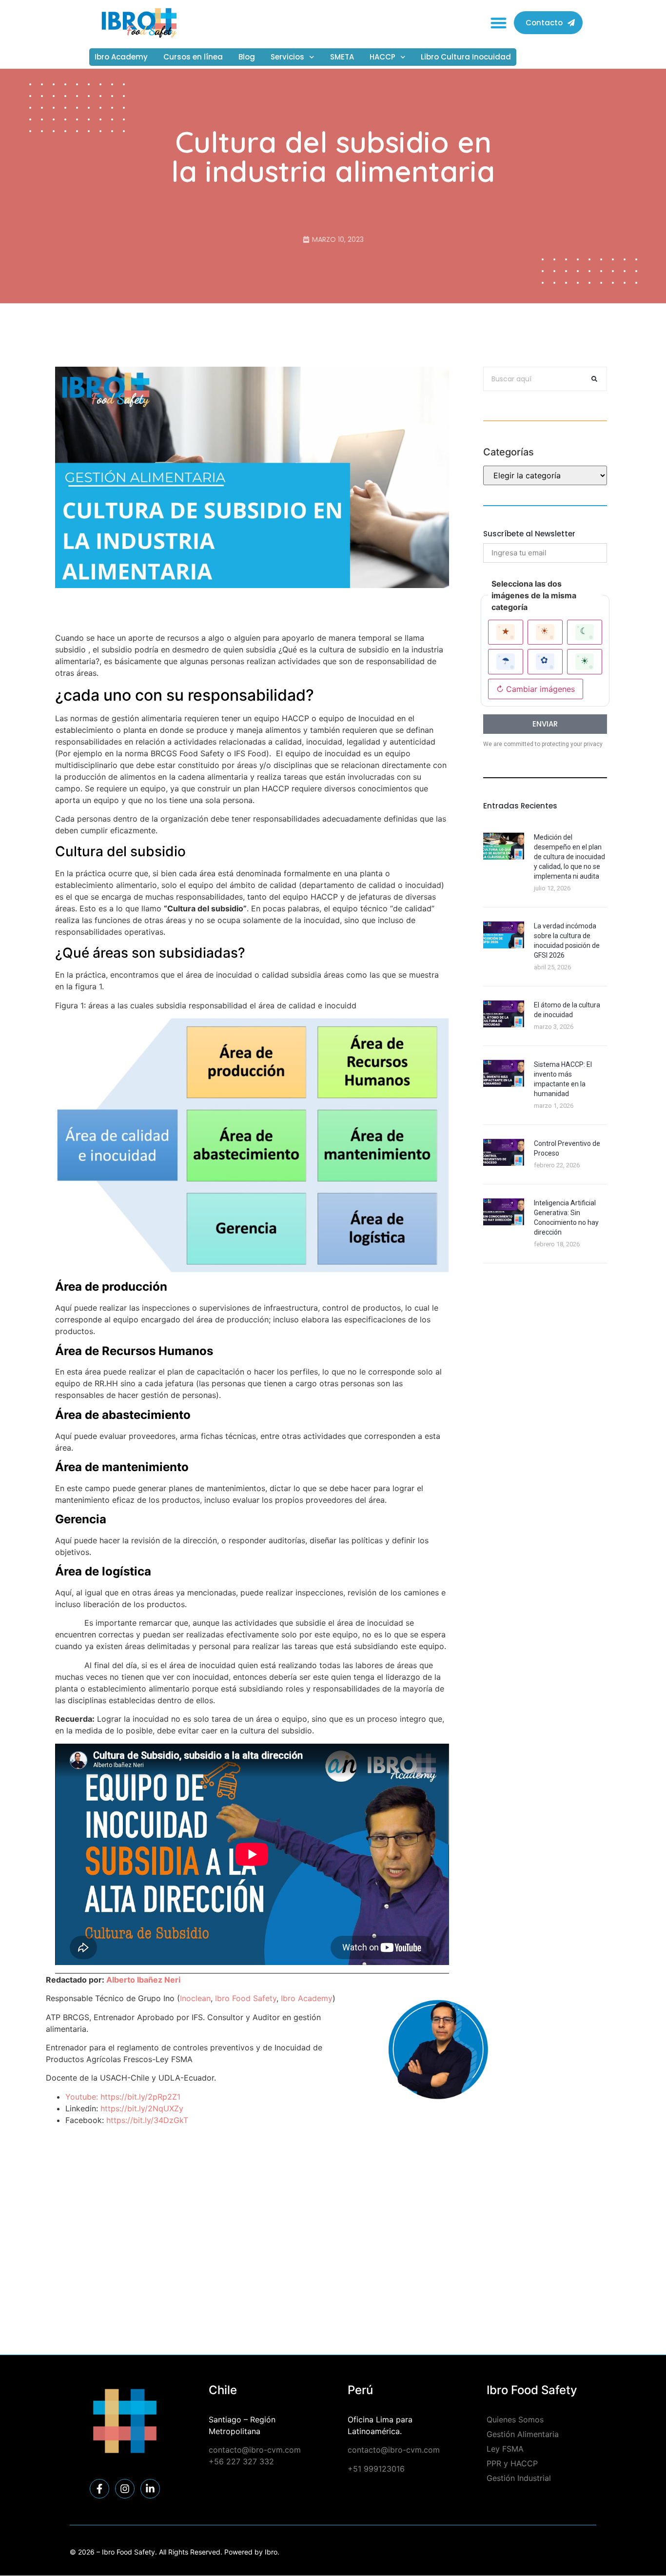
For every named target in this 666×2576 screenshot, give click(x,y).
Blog (247, 57)
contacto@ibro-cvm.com (255, 2450)
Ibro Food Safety (246, 1998)
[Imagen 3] (585, 632)
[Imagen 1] (506, 632)
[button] (499, 23)
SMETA (342, 57)
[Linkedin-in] (150, 2489)
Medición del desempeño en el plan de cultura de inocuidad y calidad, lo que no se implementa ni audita (569, 857)
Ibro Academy (121, 57)
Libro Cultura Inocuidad (466, 57)
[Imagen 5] (545, 661)
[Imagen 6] (585, 661)
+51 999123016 (376, 2469)
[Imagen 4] (506, 661)
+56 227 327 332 (241, 2461)
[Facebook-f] (99, 2489)
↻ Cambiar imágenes (536, 689)
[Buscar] (594, 379)
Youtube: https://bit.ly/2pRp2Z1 (123, 2097)
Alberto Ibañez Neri (143, 1980)
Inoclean (195, 1998)
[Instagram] (125, 2489)
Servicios (287, 57)
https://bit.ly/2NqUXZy (142, 2108)
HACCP (382, 57)
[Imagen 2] (545, 632)
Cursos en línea (193, 57)
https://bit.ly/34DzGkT (147, 2120)
